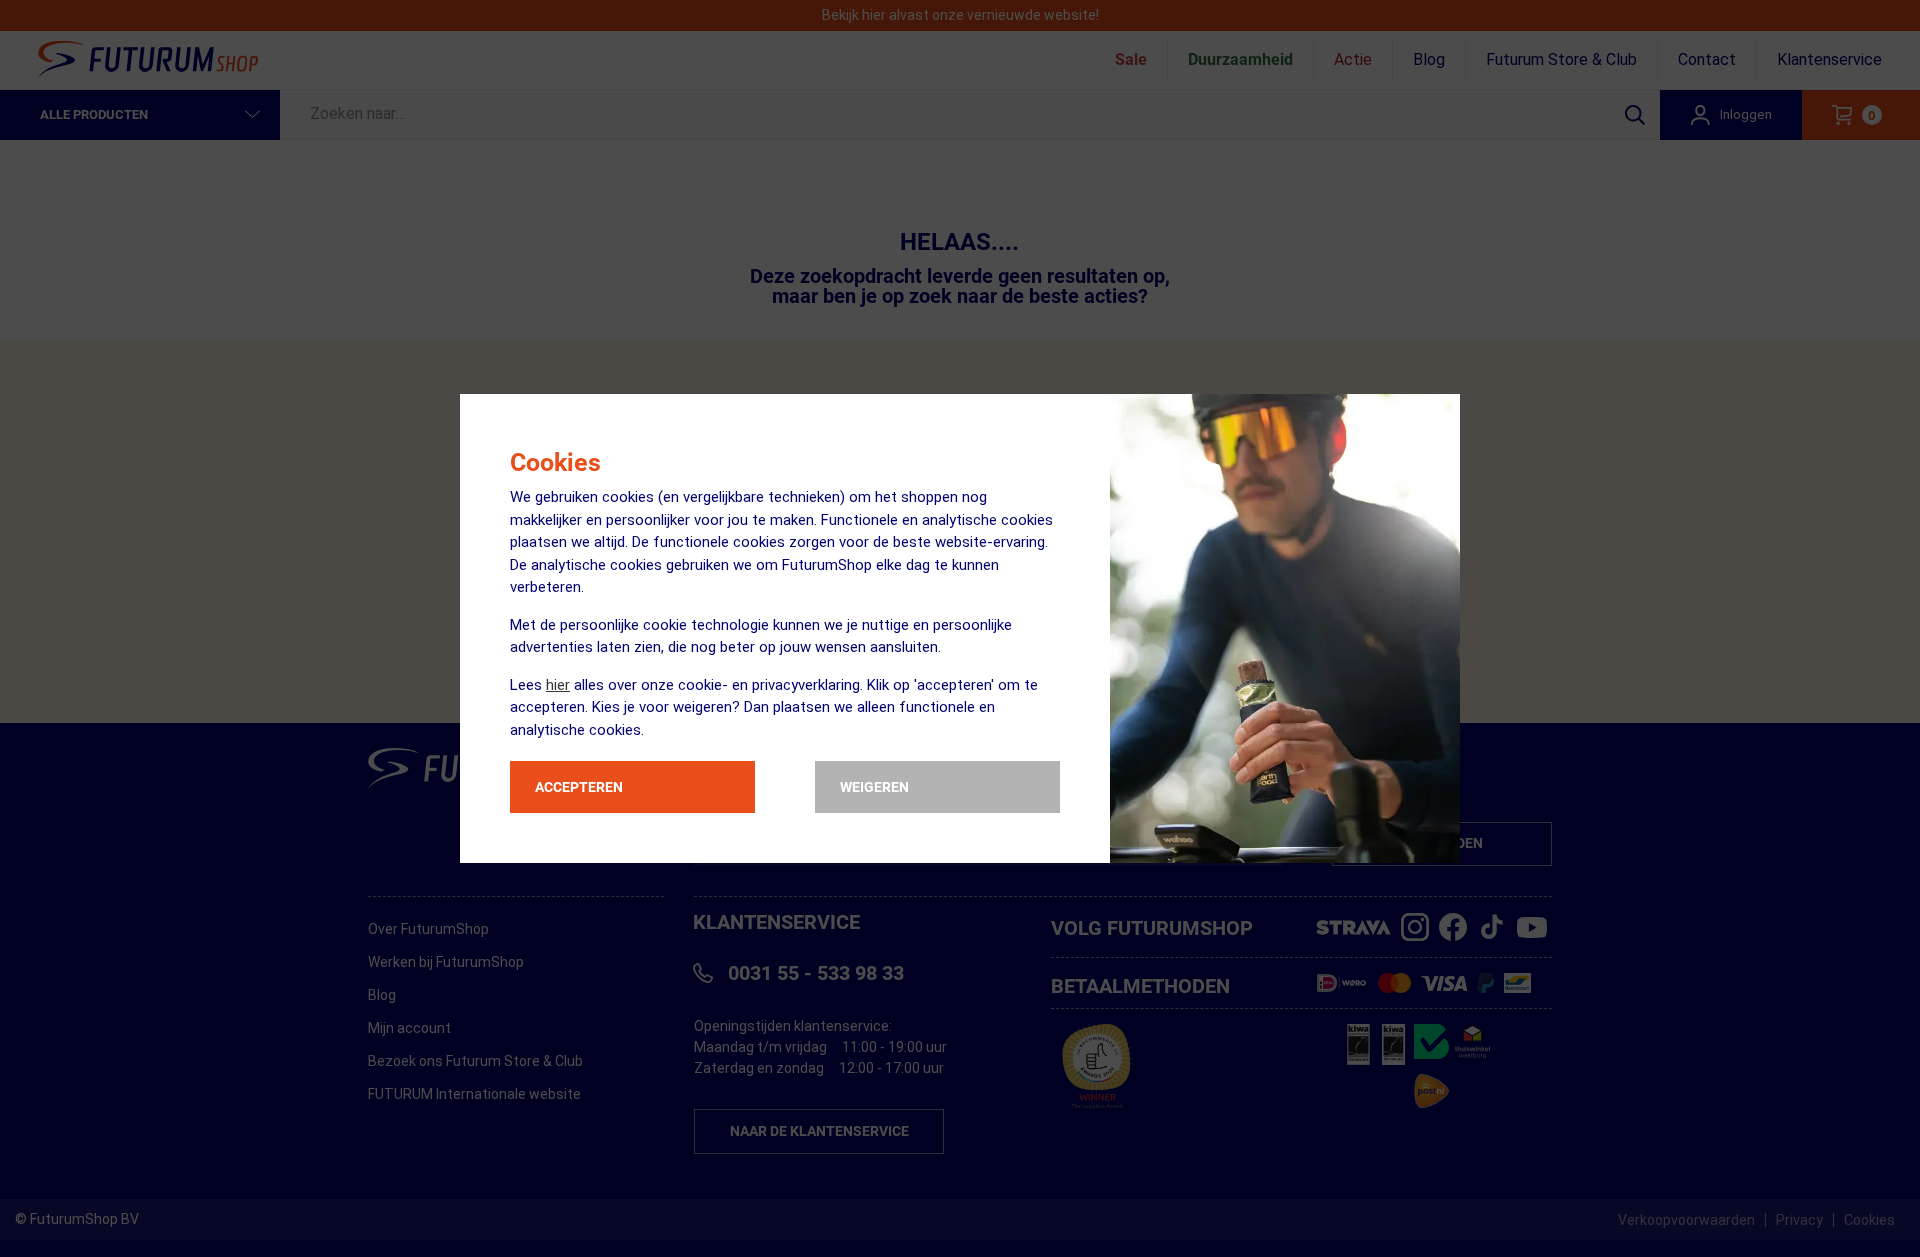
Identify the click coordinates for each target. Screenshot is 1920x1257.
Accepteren (579, 787)
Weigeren (874, 787)
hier (558, 685)
